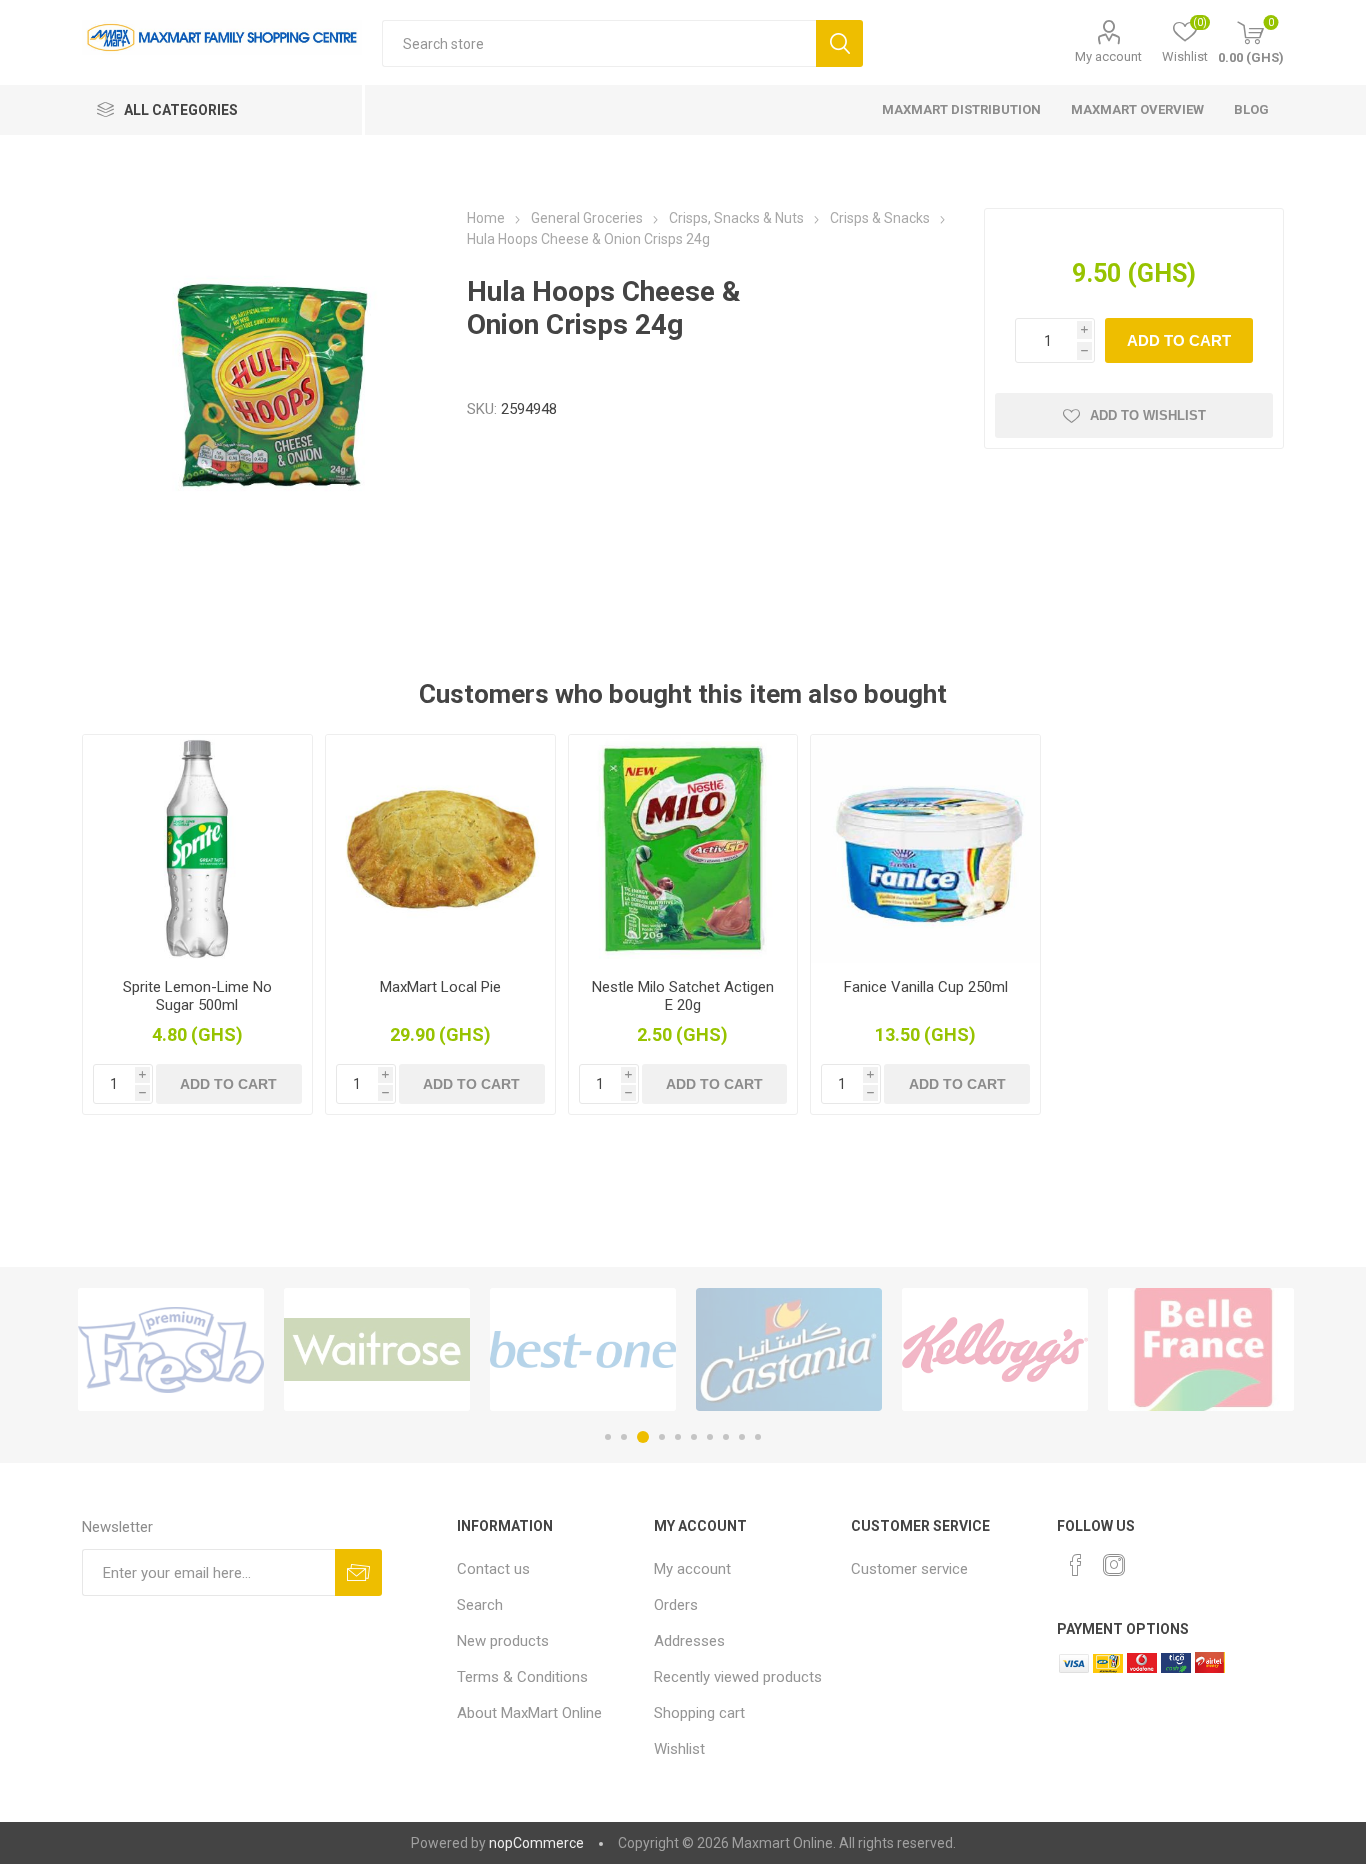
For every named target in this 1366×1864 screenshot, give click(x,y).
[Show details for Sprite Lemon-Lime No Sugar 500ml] (197, 849)
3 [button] (643, 1437)
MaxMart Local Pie (440, 987)
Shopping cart (699, 1713)
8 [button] (726, 1437)
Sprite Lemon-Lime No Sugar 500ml (197, 996)
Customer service (909, 1569)
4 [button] (662, 1437)
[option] (171, 1349)
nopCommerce (536, 1843)
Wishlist (679, 1749)
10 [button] (758, 1437)
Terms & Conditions (522, 1677)
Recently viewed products (738, 1677)
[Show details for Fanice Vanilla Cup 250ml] (925, 849)
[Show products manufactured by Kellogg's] (995, 1349)
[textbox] (599, 43)
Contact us (493, 1569)
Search (839, 43)
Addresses (689, 1641)
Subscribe (358, 1572)
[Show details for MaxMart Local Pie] (440, 849)
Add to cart (1179, 340)
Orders (676, 1605)
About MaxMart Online (529, 1713)
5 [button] (678, 1437)
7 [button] (710, 1437)
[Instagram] (1114, 1565)
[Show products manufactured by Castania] (789, 1349)
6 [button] (694, 1437)
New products (503, 1641)
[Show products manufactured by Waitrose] (377, 1349)
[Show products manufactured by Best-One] (583, 1349)
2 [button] (624, 1437)
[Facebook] (1076, 1565)
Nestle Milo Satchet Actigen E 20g (683, 996)
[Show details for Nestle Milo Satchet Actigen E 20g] (683, 849)
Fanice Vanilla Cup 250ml (926, 987)
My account (1108, 56)
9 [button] (742, 1437)
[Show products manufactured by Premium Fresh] (171, 1349)
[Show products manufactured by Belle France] (1201, 1349)
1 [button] (608, 1437)
